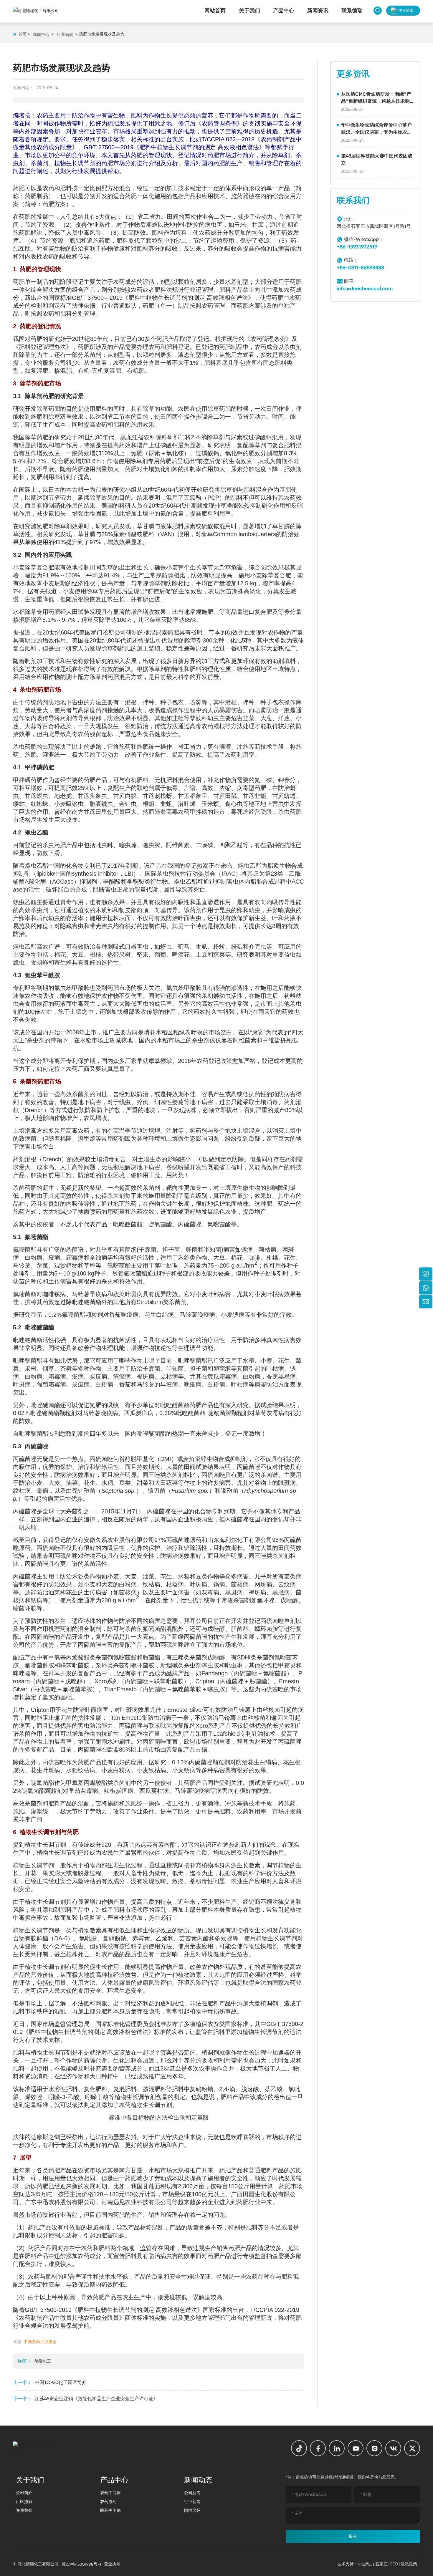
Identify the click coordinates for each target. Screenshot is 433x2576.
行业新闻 (65, 34)
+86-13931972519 (357, 247)
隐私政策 (409, 2564)
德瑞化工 (43, 2361)
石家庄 (381, 2564)
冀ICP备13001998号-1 (81, 2564)
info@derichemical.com (365, 289)
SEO (394, 2564)
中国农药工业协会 (40, 2342)
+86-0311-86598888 (360, 268)
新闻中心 (41, 34)
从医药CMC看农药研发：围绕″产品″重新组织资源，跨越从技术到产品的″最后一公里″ (376, 101)
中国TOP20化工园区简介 (61, 2382)
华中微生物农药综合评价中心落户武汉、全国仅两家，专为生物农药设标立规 (376, 132)
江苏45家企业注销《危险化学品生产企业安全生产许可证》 (96, 2399)
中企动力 (366, 2564)
